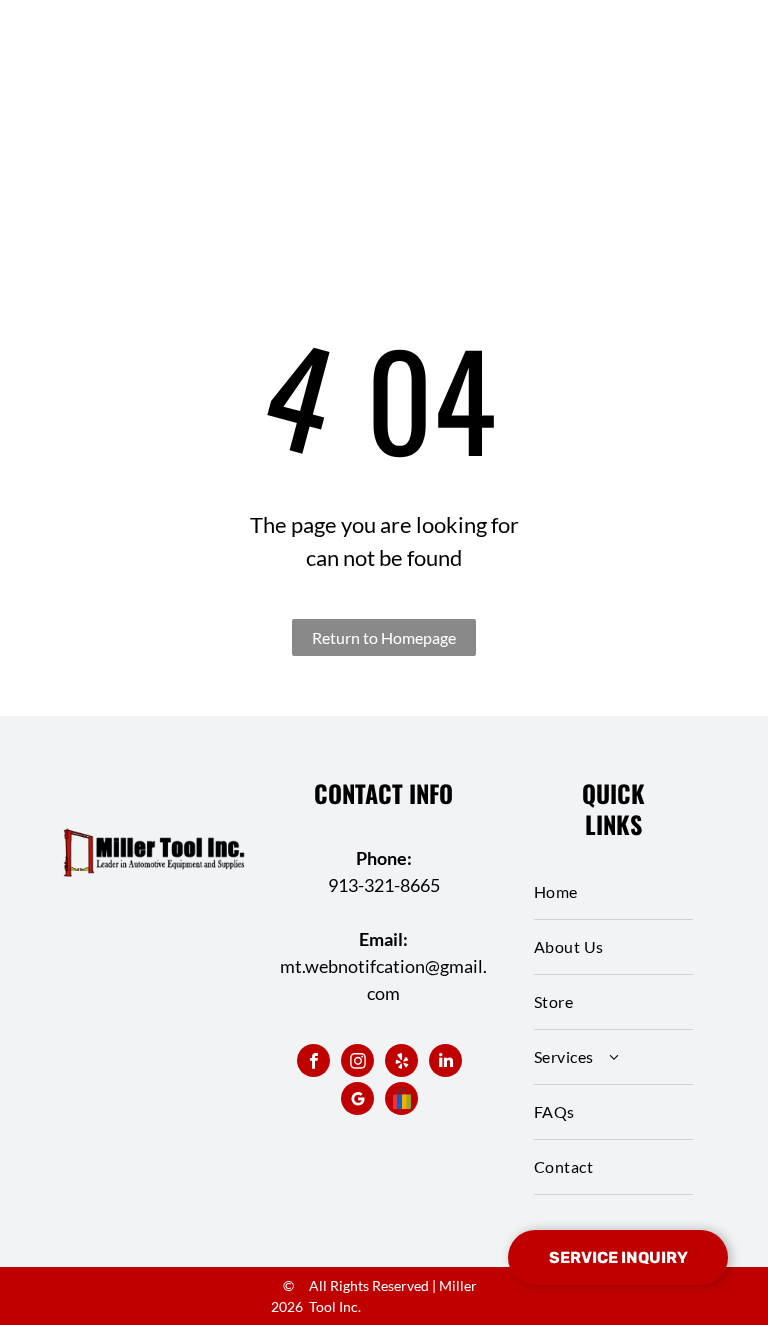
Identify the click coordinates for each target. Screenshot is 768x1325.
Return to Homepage (384, 637)
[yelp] (401, 1063)
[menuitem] (613, 892)
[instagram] (357, 1063)
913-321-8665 (384, 885)
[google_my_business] (357, 1101)
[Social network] (401, 1101)
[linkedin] (445, 1063)
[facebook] (313, 1063)
